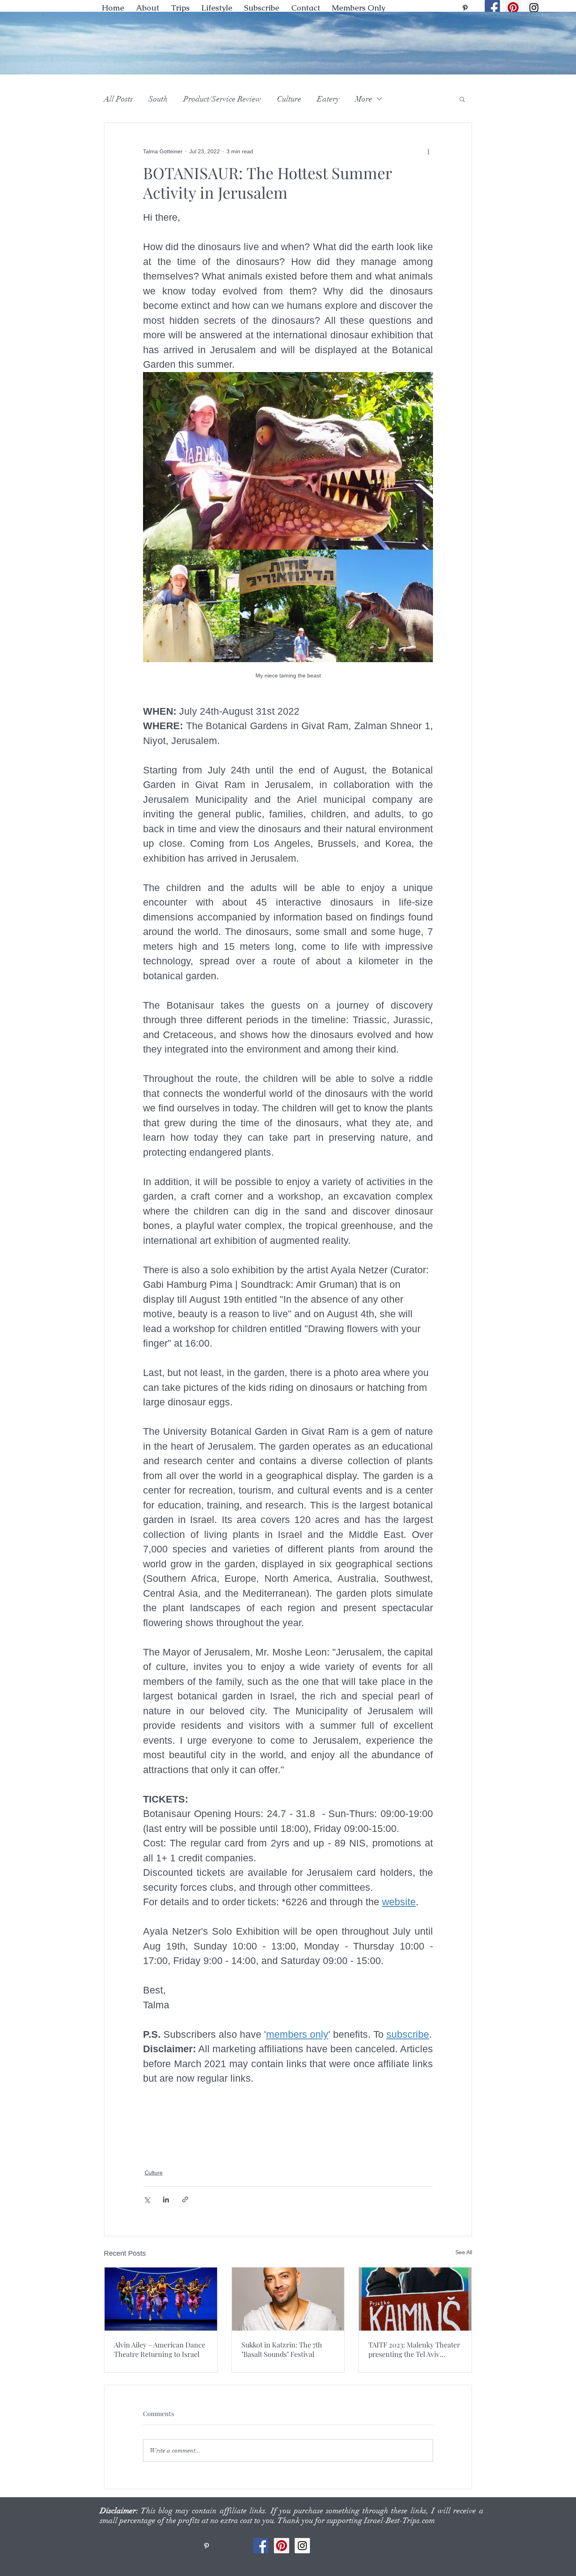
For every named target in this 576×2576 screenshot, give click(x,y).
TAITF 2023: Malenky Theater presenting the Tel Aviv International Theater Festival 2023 (415, 2349)
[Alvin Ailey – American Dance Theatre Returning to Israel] (161, 2299)
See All (464, 2252)
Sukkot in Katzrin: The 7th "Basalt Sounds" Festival (282, 2349)
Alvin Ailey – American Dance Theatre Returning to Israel (160, 2349)
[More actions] (428, 151)
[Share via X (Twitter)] (147, 2199)
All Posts (118, 99)
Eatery (328, 99)
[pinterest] (465, 8)
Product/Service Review (222, 99)
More (364, 99)
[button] (217, 8)
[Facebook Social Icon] (492, 8)
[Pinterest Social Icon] (513, 8)
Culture (289, 99)
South (158, 99)
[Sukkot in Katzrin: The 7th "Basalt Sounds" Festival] (288, 2299)
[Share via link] (185, 2199)
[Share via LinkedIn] (166, 2199)
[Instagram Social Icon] (534, 8)
